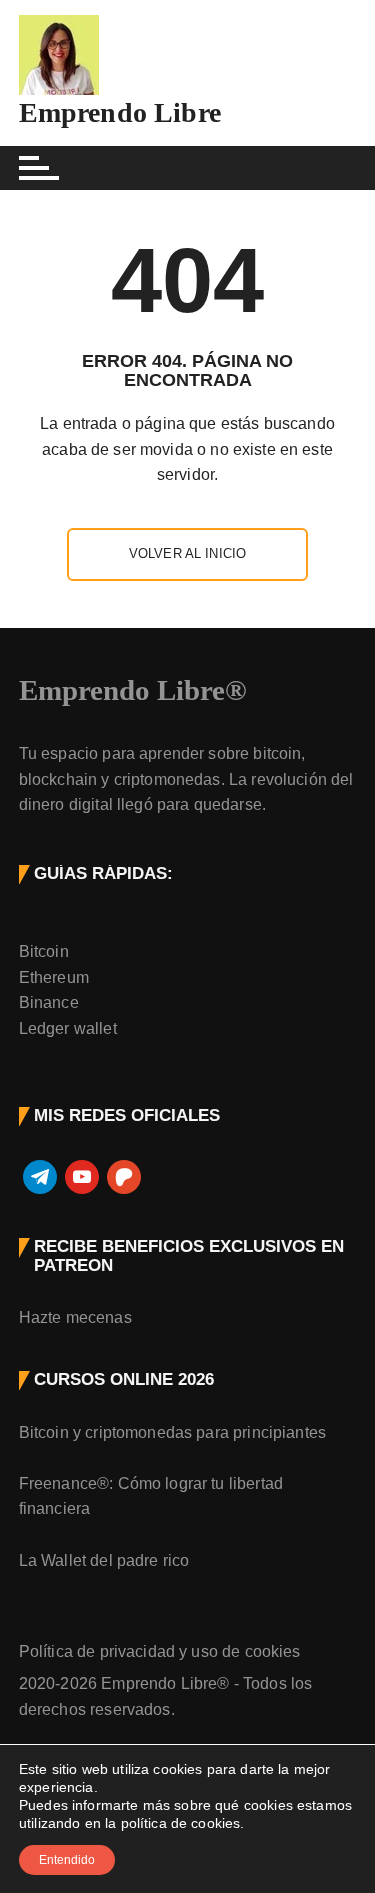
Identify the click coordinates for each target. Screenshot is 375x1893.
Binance (49, 1002)
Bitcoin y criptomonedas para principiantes (172, 1432)
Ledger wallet (68, 1028)
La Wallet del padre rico (104, 1560)
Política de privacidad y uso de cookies (160, 1651)
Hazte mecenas (75, 1317)
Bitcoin (44, 951)
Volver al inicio (187, 553)
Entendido (67, 1860)
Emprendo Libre (120, 112)
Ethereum (54, 977)
